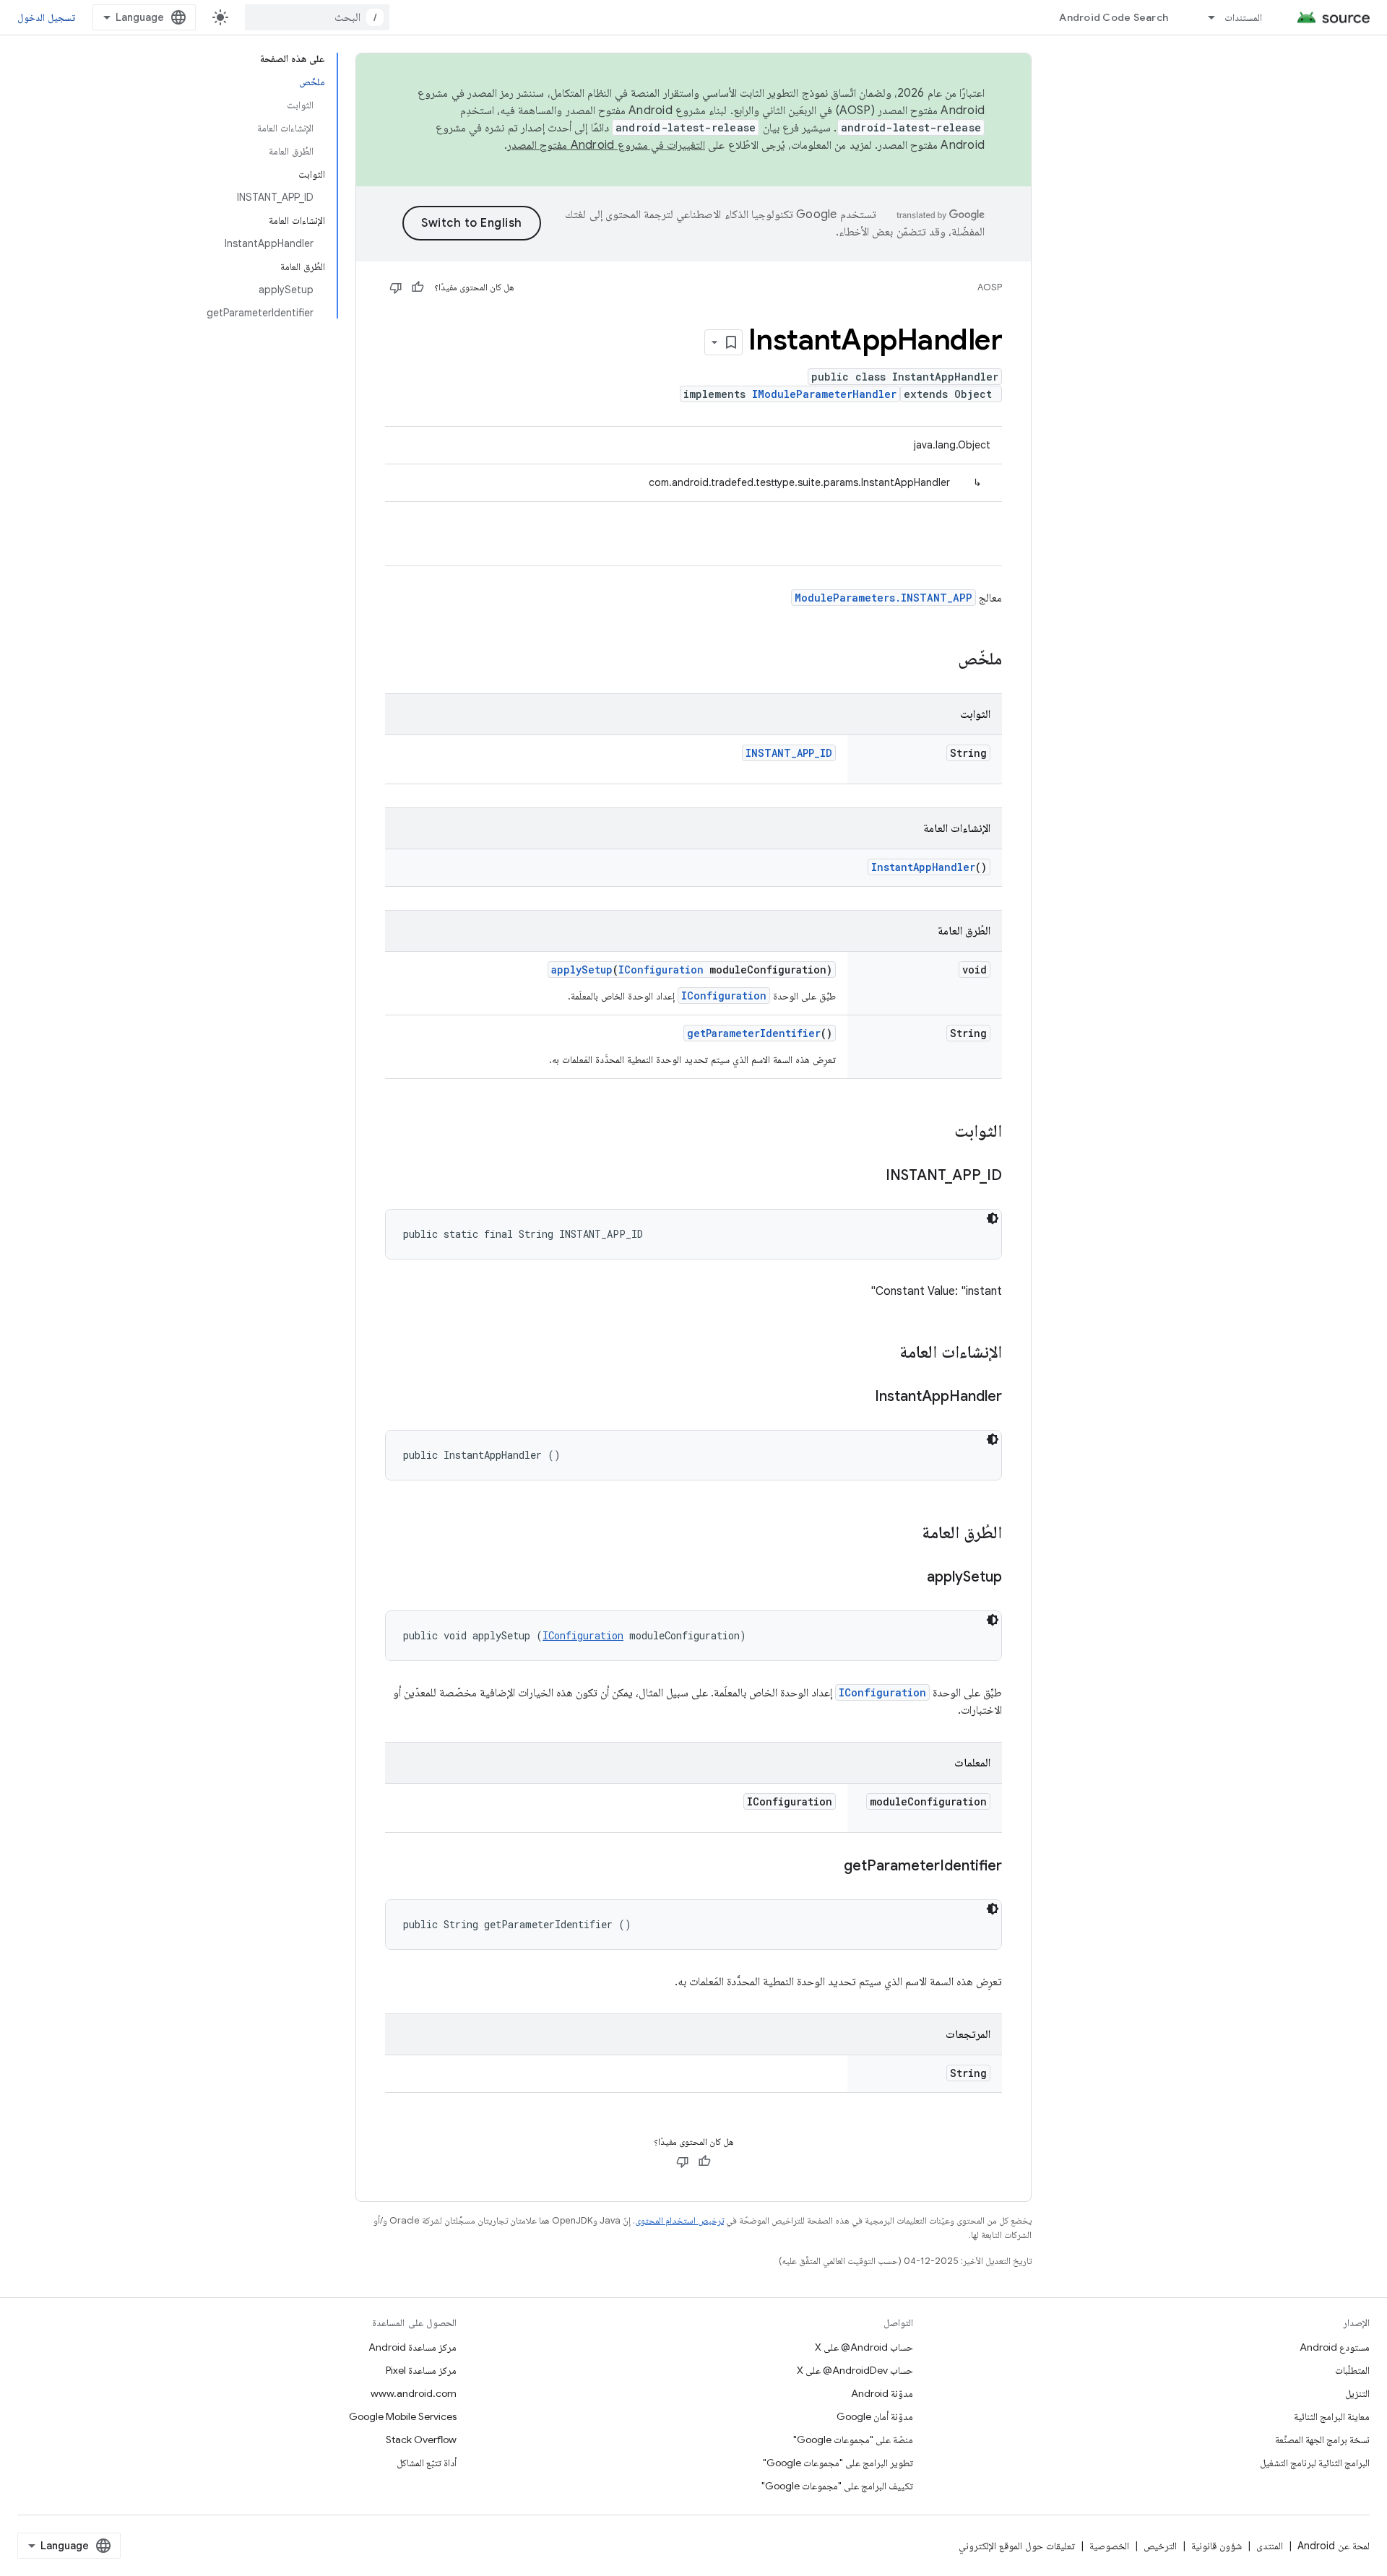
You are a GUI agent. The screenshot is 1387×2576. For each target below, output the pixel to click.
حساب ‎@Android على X (864, 2347)
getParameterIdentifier (754, 1033)
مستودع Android (1335, 2347)
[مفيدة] (418, 287)
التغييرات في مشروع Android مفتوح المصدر (606, 145)
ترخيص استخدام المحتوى (679, 2220)
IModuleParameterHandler (824, 394)
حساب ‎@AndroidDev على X (855, 2370)
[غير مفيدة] (396, 287)
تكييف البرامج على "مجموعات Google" (837, 2486)
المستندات (1243, 17)
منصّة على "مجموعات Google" (853, 2440)
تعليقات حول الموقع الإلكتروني (1017, 2546)
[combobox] (317, 17)
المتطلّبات (1352, 2370)
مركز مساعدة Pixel (421, 2370)
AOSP (990, 287)
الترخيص (1160, 2546)
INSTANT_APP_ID (789, 753)
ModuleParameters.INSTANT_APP (883, 598)
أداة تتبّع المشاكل (427, 2463)
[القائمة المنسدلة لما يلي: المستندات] (1205, 17)
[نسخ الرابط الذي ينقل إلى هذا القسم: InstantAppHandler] (860, 1397)
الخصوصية (1109, 2546)
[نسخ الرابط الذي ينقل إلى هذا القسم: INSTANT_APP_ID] (871, 1176)
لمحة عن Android (1334, 2546)
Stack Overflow (421, 2440)
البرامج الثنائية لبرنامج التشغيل (1315, 2463)
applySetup (582, 970)
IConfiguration (661, 970)
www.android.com (414, 2393)
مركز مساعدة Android (412, 2347)
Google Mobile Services (403, 2416)
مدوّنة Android (882, 2393)
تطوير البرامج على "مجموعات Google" (838, 2463)
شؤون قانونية (1217, 2546)
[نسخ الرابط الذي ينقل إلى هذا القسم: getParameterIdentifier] (829, 1867)
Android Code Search (1114, 17)
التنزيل (1357, 2393)
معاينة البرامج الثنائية (1332, 2416)
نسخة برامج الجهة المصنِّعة (1322, 2440)
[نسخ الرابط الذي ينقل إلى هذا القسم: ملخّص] (943, 660)
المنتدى (1270, 2546)
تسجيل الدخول (46, 17)
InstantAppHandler (923, 867)
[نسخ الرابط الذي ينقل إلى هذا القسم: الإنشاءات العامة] (885, 1353)
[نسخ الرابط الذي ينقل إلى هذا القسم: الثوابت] (940, 1132)
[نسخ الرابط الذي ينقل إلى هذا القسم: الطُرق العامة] (907, 1534)
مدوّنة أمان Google (875, 2416)
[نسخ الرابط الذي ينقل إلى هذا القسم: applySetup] (912, 1578)
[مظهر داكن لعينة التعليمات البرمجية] (993, 1218)
